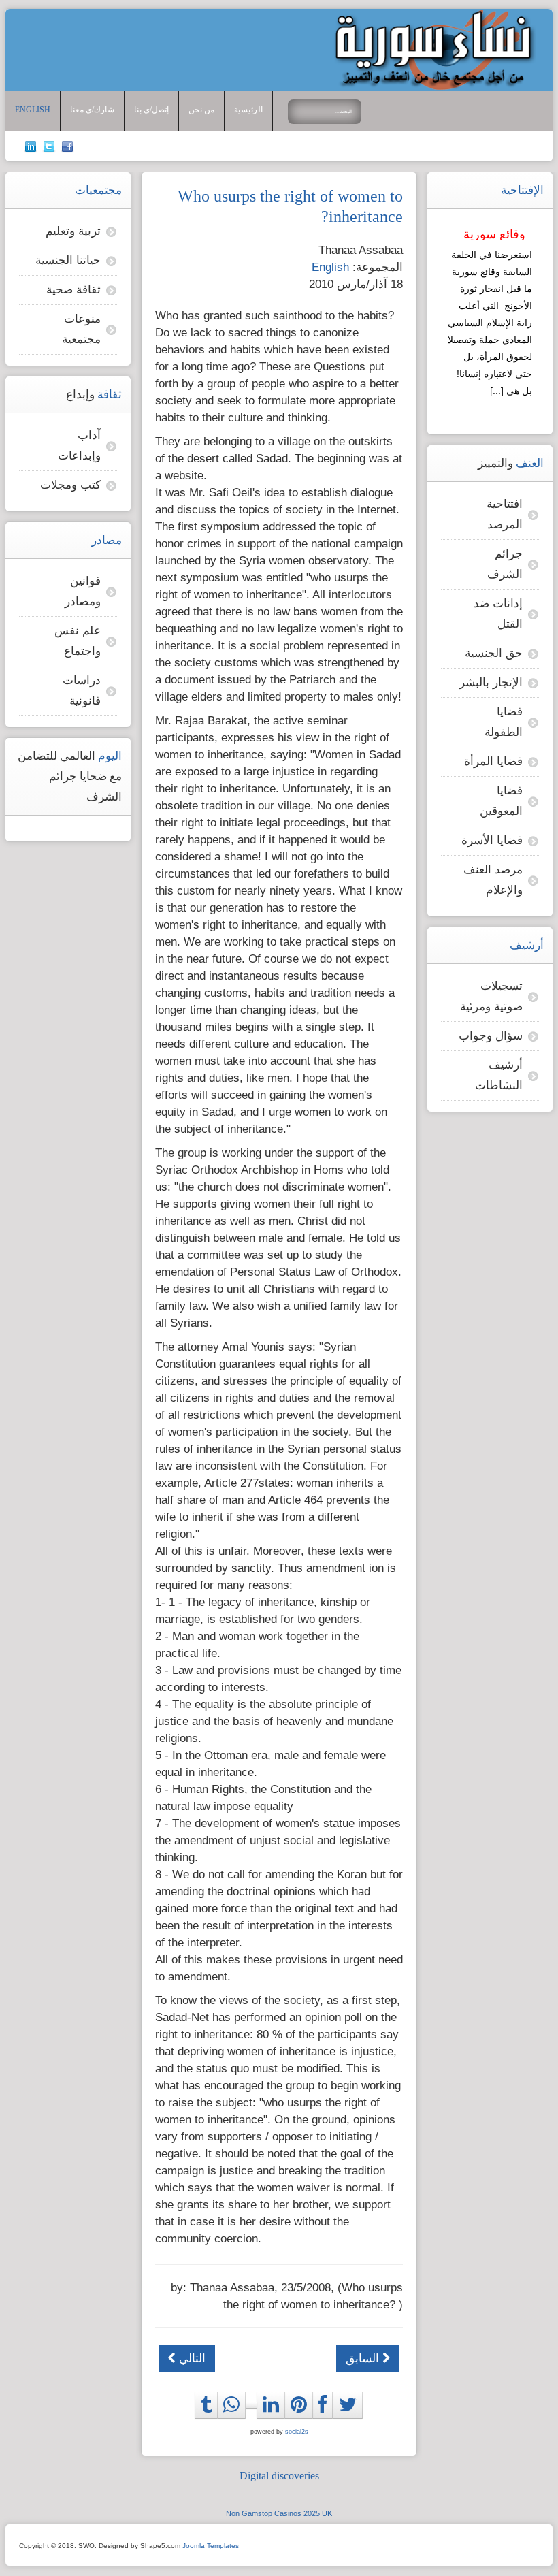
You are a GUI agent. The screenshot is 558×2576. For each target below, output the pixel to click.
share (235, 2421)
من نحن (201, 110)
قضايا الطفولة (504, 722)
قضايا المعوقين (501, 801)
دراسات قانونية (82, 691)
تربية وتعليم (73, 231)
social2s (297, 2432)
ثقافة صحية (73, 290)
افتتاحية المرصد (505, 514)
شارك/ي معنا (92, 110)
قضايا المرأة (493, 761)
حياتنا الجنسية (68, 260)
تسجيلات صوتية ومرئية (491, 996)
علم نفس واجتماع (78, 641)
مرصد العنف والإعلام (493, 880)
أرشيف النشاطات (499, 1075)
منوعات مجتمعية (81, 329)
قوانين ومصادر (83, 591)
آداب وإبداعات (79, 446)
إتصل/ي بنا (151, 110)
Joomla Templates (211, 2546)
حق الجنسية (494, 653)
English (33, 110)
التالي (191, 2358)
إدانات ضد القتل (498, 614)
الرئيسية (248, 110)
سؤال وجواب (491, 1036)
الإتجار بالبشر (491, 682)
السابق (364, 2358)
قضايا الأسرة (492, 840)
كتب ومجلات (70, 485)
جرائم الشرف (505, 564)
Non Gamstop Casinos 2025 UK (279, 2513)
